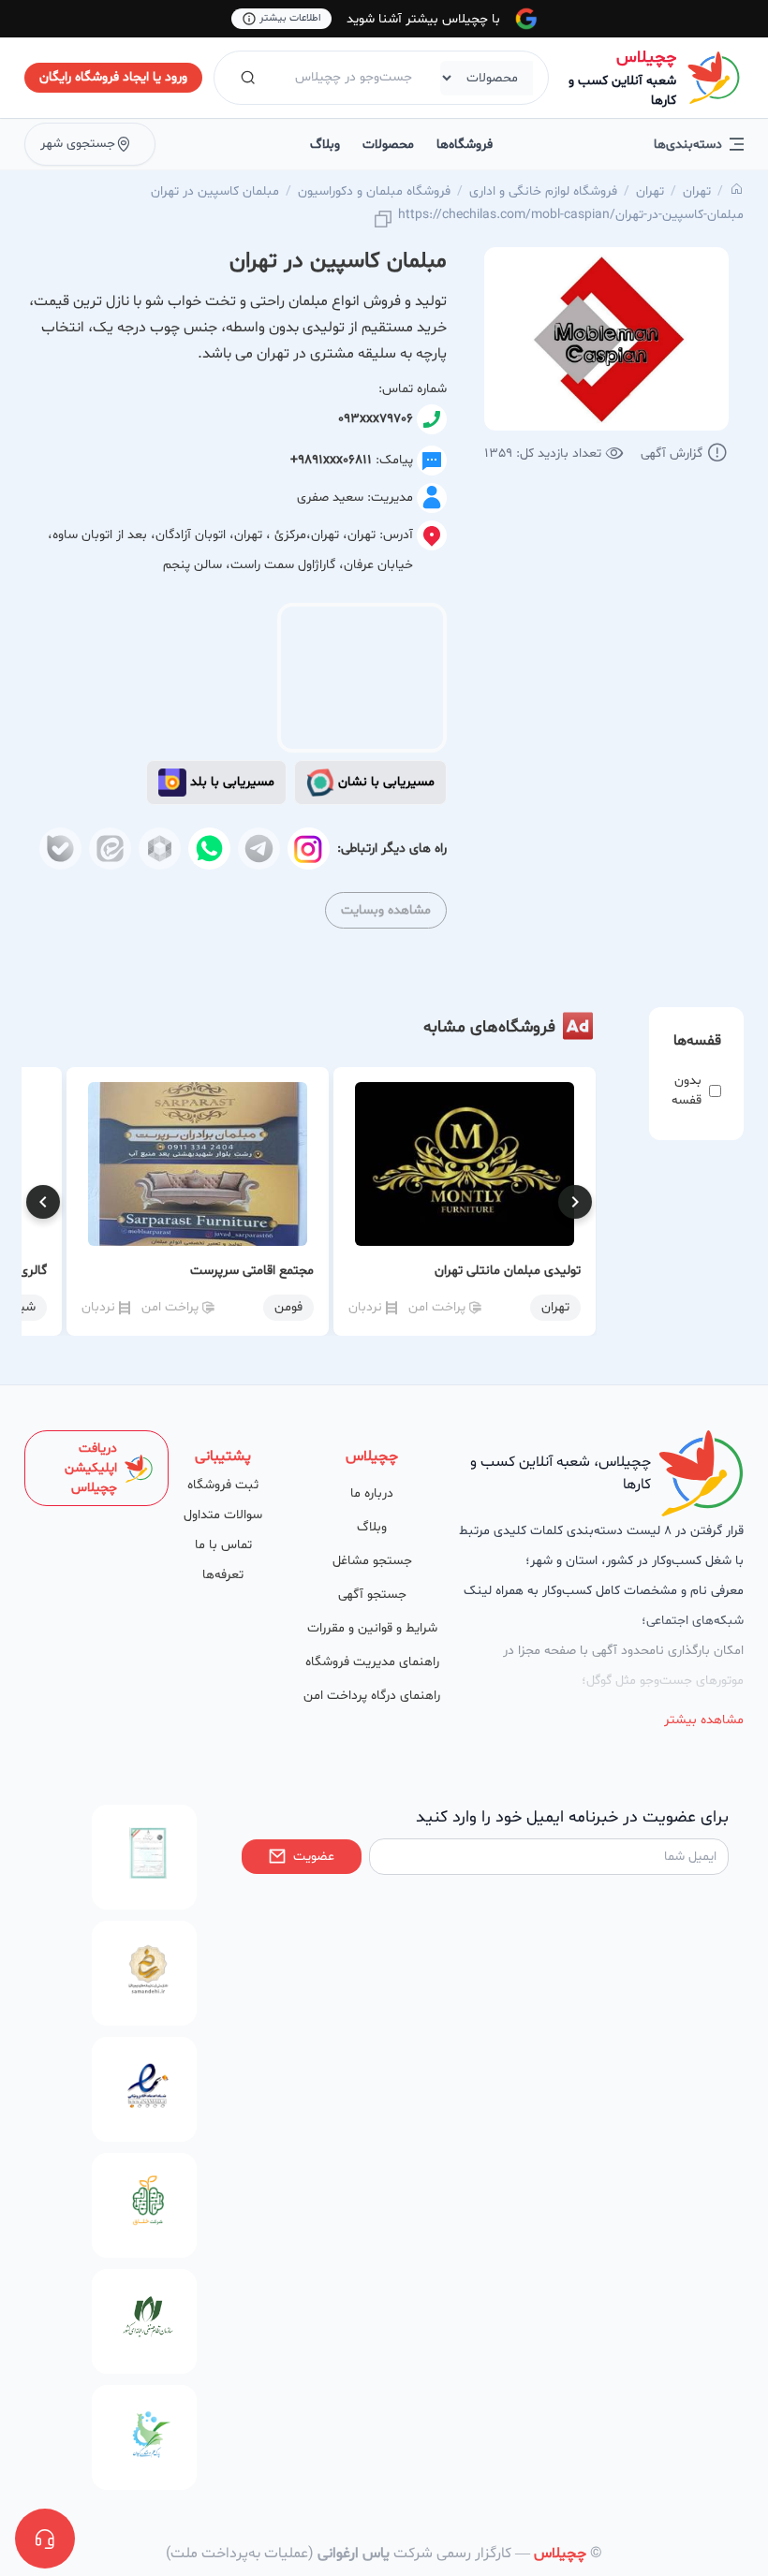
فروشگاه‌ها (465, 145)
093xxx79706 (376, 419)
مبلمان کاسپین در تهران (215, 191)
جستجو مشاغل (372, 1561)
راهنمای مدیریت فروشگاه (372, 1662)
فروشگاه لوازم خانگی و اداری (543, 191)
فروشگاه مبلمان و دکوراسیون (374, 191)
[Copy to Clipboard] (383, 220)
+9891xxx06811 (331, 460)
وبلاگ (325, 145)
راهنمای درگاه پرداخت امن (372, 1696)
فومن (288, 1307)
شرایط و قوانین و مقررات (372, 1628)
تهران (697, 191)
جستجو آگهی (372, 1595)
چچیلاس (646, 58)
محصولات (388, 145)
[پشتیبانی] (45, 2539)
